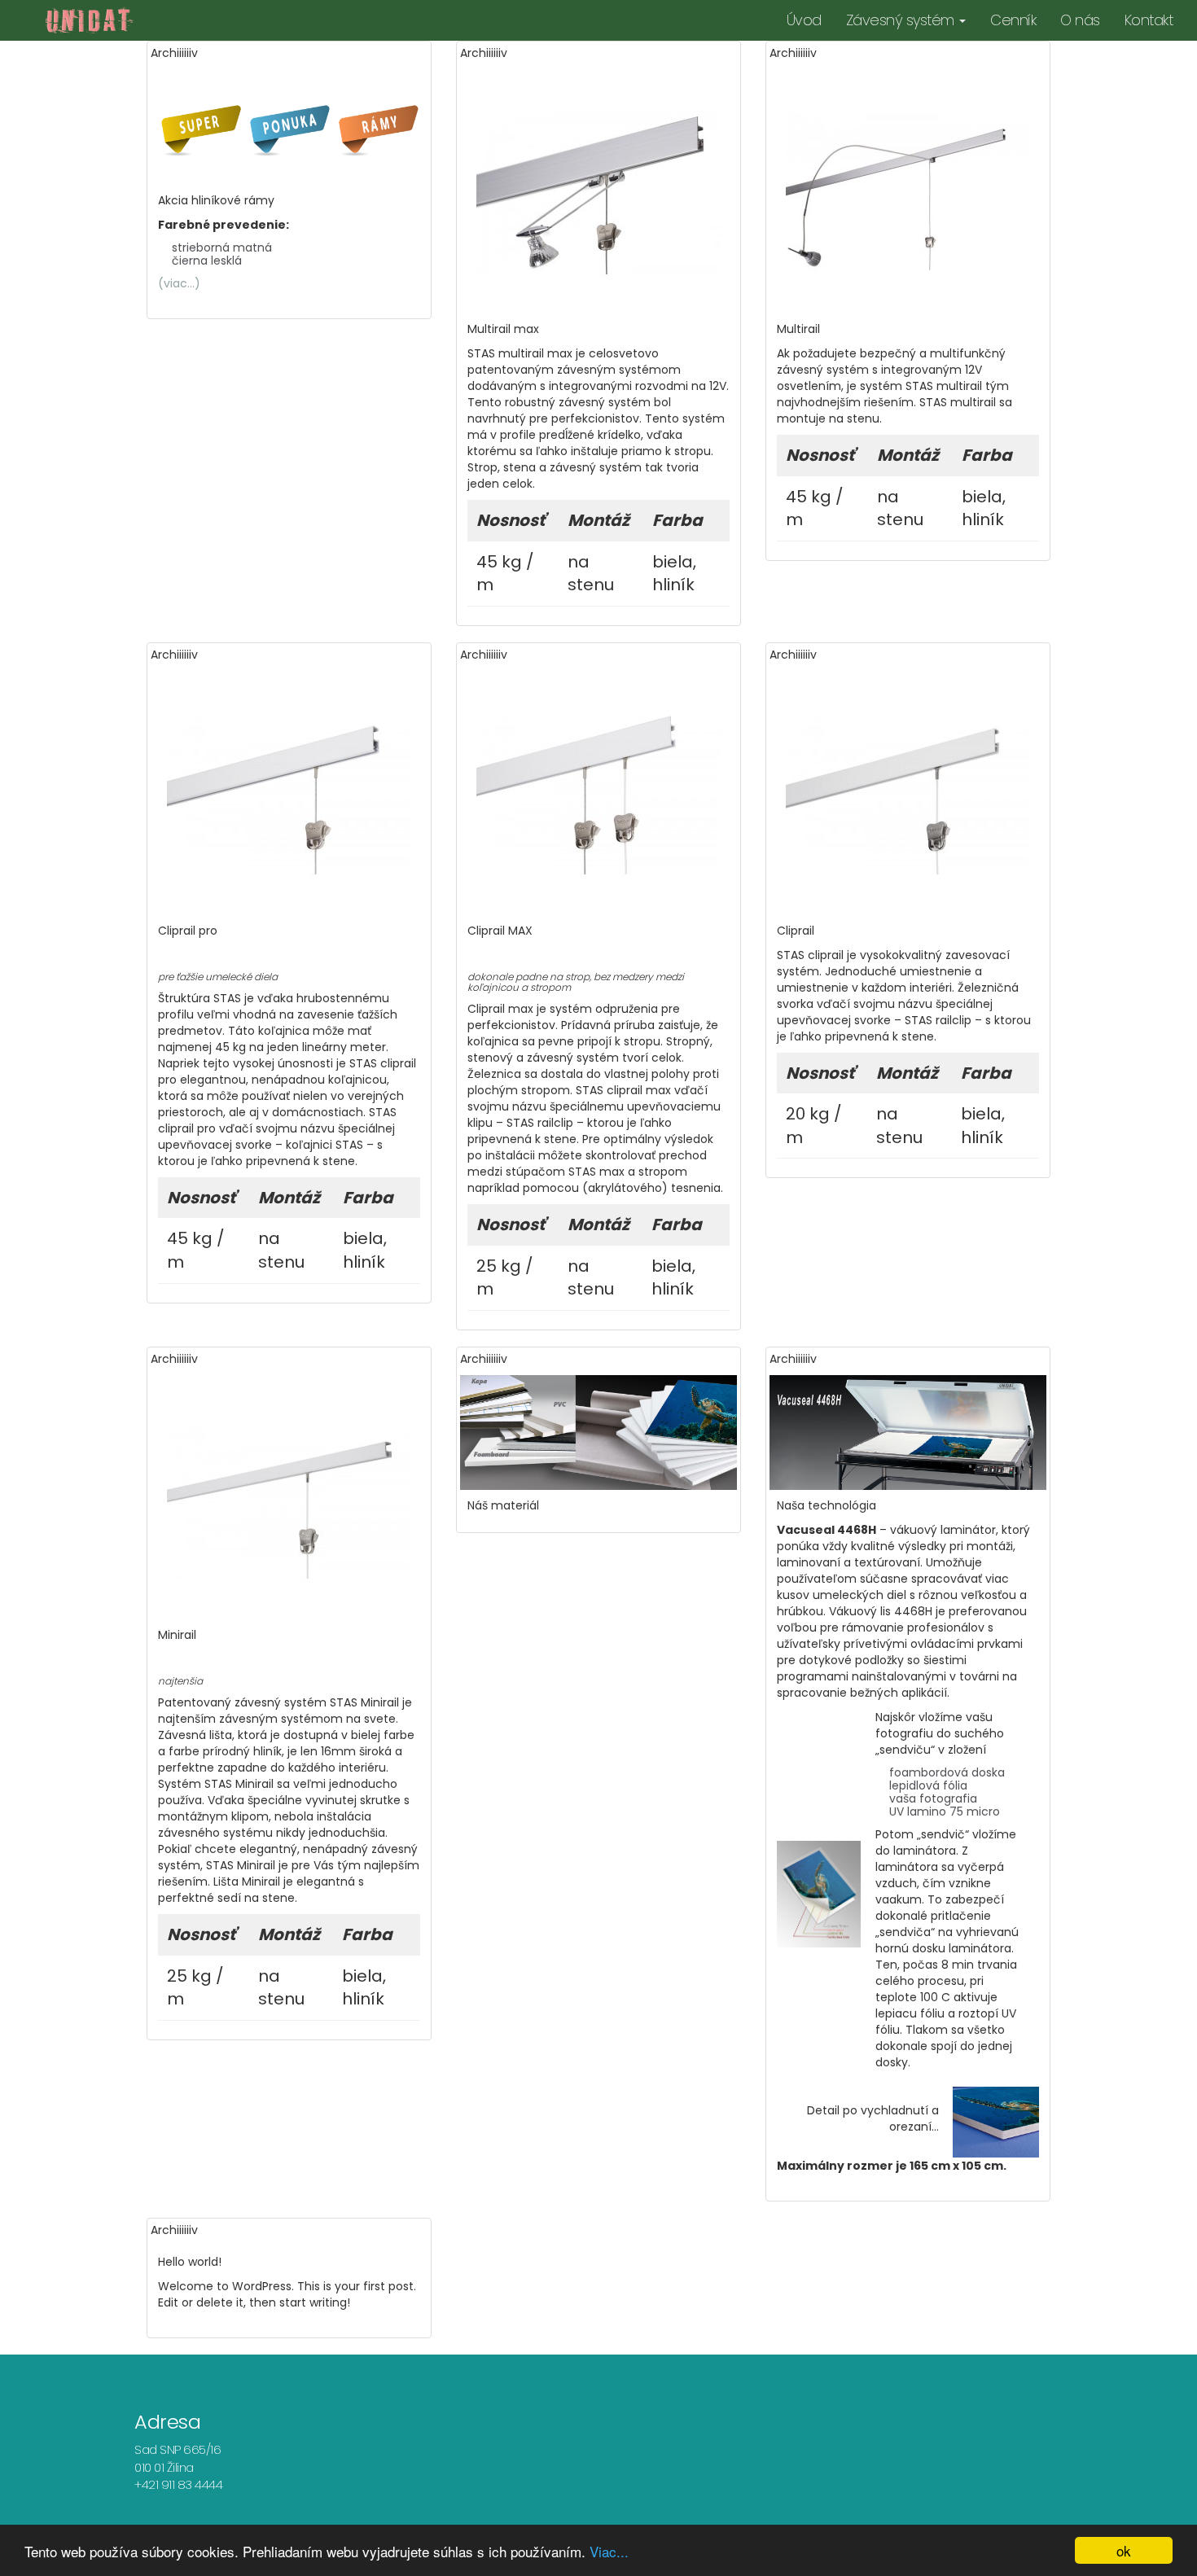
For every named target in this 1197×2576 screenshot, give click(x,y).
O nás (1080, 20)
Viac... (609, 2551)
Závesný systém (902, 20)
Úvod (804, 20)
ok (1124, 2550)
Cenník (1013, 20)
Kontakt (1149, 20)
